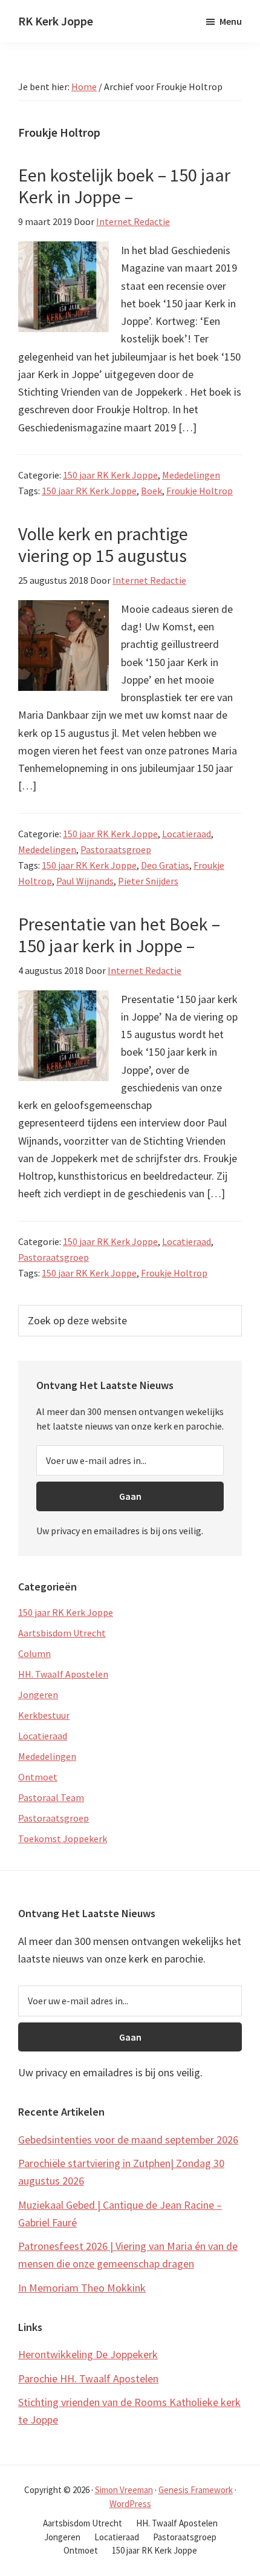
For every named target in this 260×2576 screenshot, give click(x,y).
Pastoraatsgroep (116, 849)
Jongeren (38, 1695)
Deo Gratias (165, 865)
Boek (151, 491)
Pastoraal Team (51, 1797)
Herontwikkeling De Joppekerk (88, 2354)
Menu (231, 21)
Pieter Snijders (148, 881)
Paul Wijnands (85, 881)
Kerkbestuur (44, 1715)
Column (34, 1653)
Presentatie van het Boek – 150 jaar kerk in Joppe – (119, 935)
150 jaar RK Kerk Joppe (110, 475)
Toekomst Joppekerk (63, 1839)
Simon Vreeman (124, 2490)
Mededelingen (191, 475)
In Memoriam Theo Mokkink (82, 2288)
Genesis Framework (196, 2490)
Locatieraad (187, 834)
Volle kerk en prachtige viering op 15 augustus (103, 544)
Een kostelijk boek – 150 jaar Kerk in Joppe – (124, 186)
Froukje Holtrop (200, 491)
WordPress (130, 2504)
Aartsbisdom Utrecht (62, 1633)
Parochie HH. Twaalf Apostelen (88, 2378)
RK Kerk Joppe (56, 21)
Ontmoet (38, 1777)
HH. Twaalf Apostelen (63, 1674)
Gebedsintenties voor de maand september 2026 (128, 2140)
